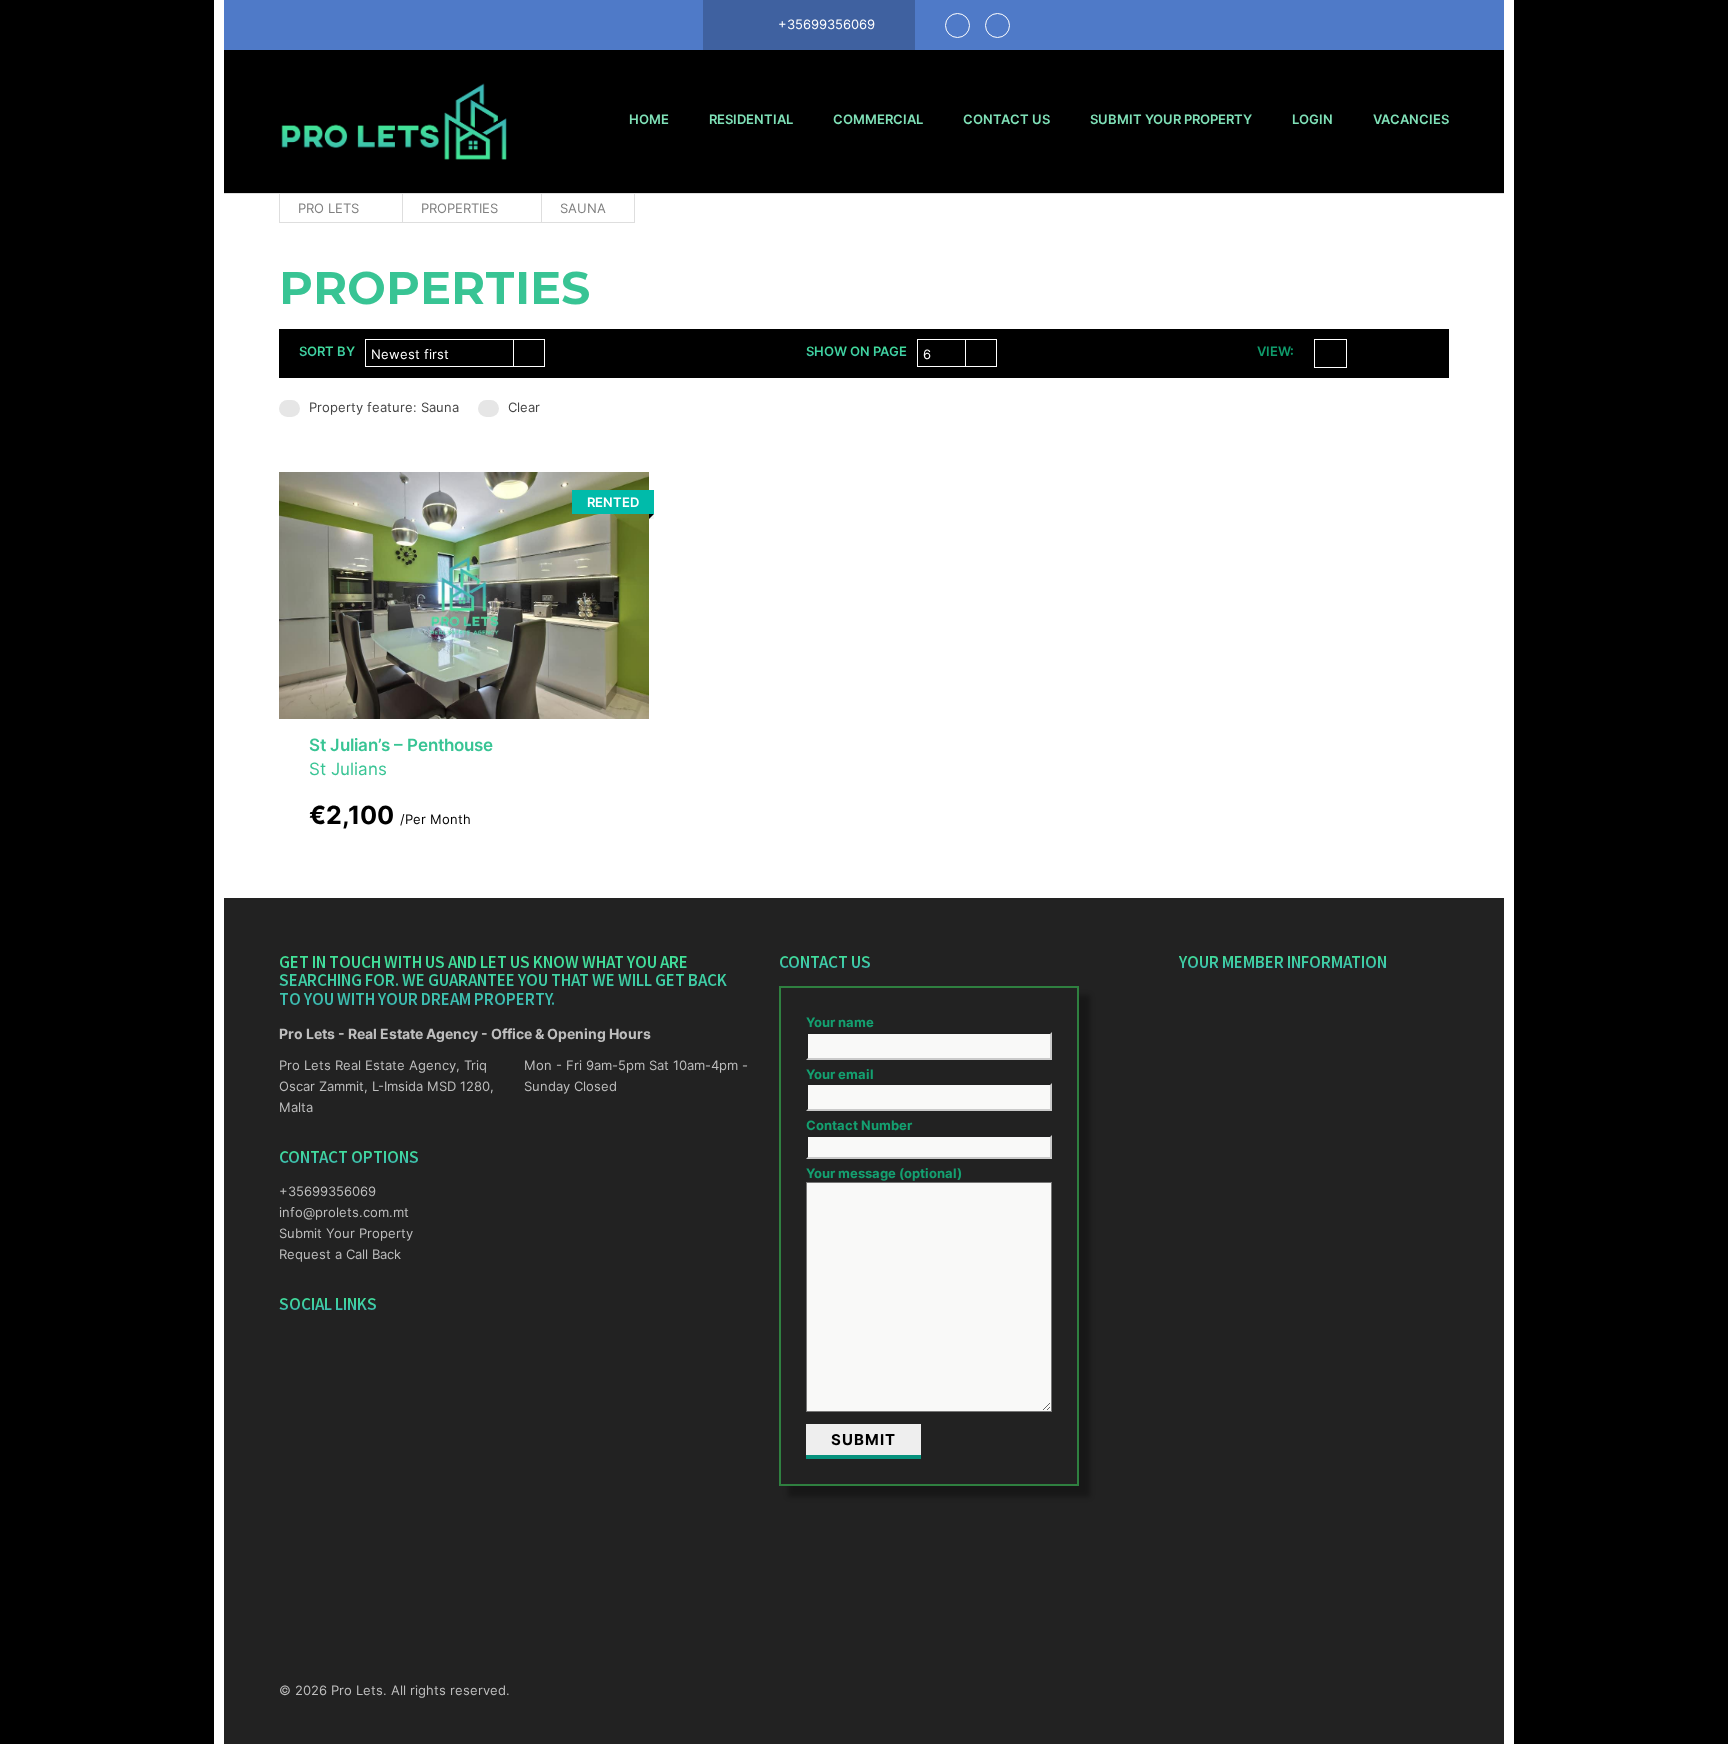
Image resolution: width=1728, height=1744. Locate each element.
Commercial (878, 119)
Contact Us (1006, 119)
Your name (840, 1022)
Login (1312, 119)
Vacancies (1411, 119)
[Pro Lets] (394, 121)
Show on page (856, 351)
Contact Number (859, 1125)
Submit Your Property (1171, 119)
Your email (840, 1074)
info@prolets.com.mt (344, 1212)
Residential (751, 119)
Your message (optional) (884, 1173)
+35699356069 (327, 1191)
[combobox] (455, 353)
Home (649, 119)
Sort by (327, 351)
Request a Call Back (340, 1254)
